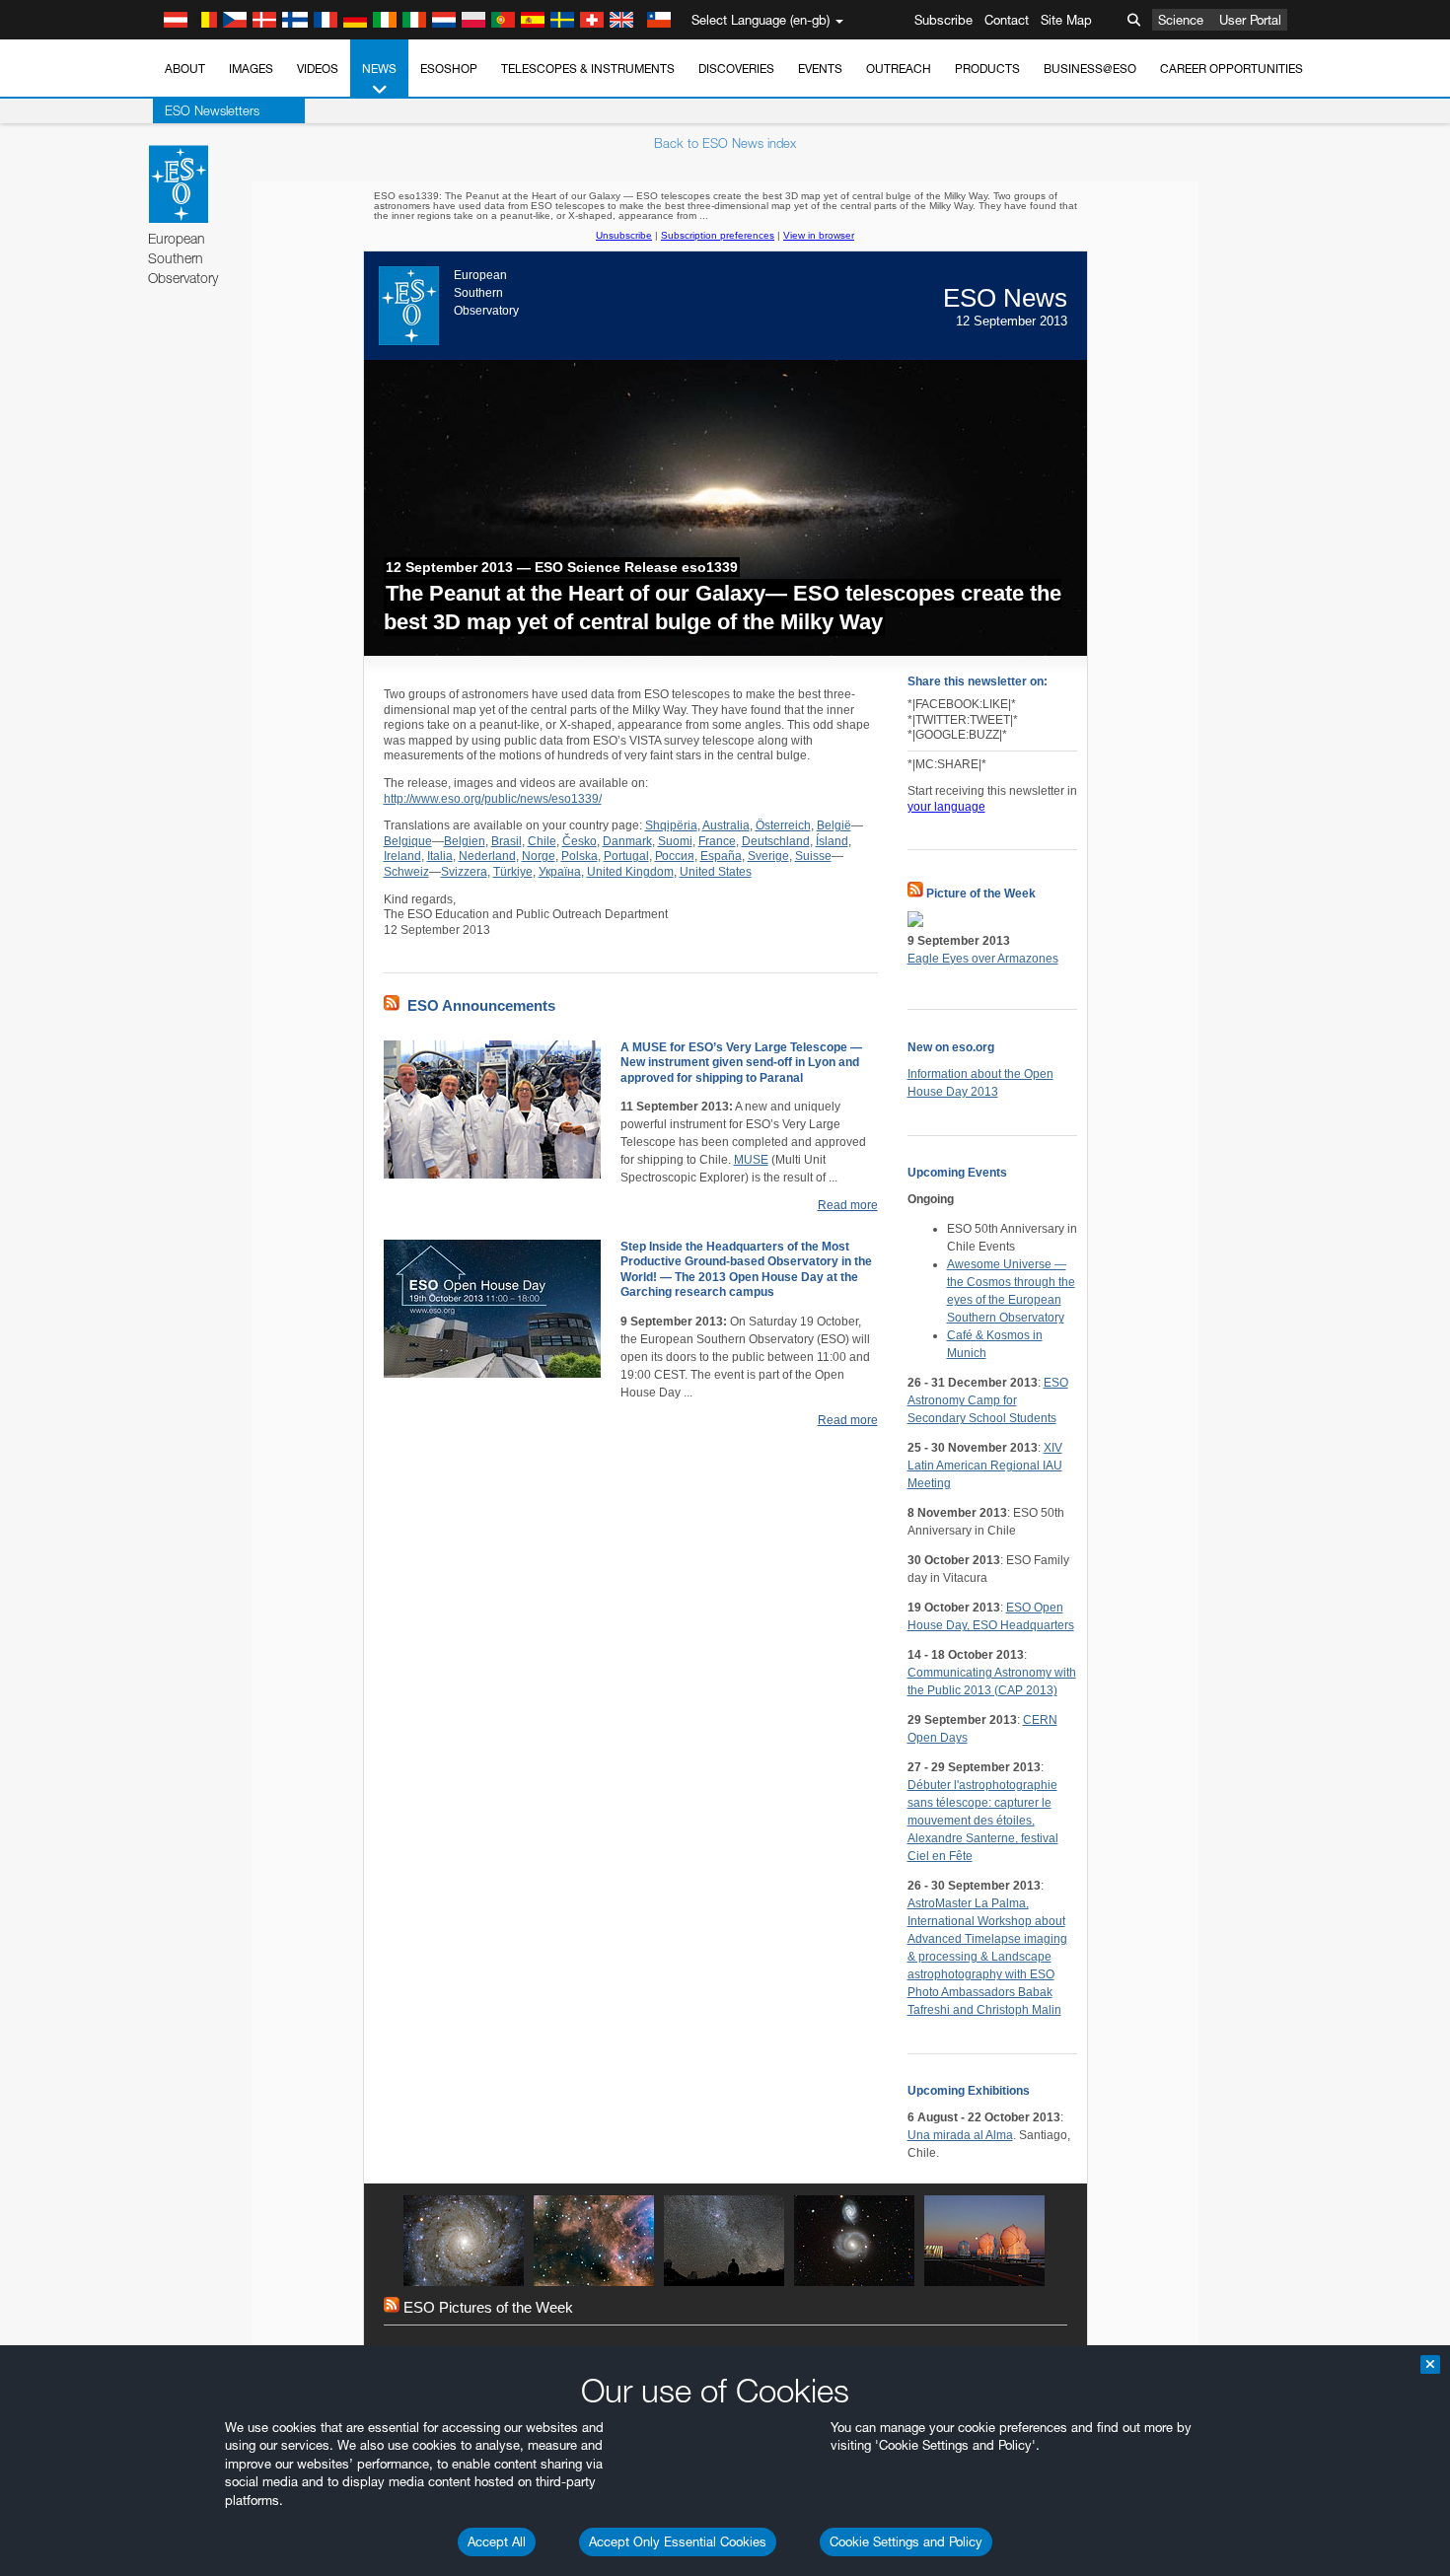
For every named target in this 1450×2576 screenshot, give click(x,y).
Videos (318, 69)
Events (820, 69)
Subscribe (943, 20)
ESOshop (449, 69)
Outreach (899, 69)
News (379, 69)
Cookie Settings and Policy (906, 2541)
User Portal (1250, 20)
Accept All (497, 2541)
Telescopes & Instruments (588, 69)
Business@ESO (1090, 69)
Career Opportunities (1232, 69)
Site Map (1066, 20)
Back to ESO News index (725, 143)
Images (251, 69)
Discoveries (736, 69)
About (185, 69)
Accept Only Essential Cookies (678, 2541)
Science (1181, 20)
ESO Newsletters (212, 110)
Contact (1007, 20)
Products (987, 69)
